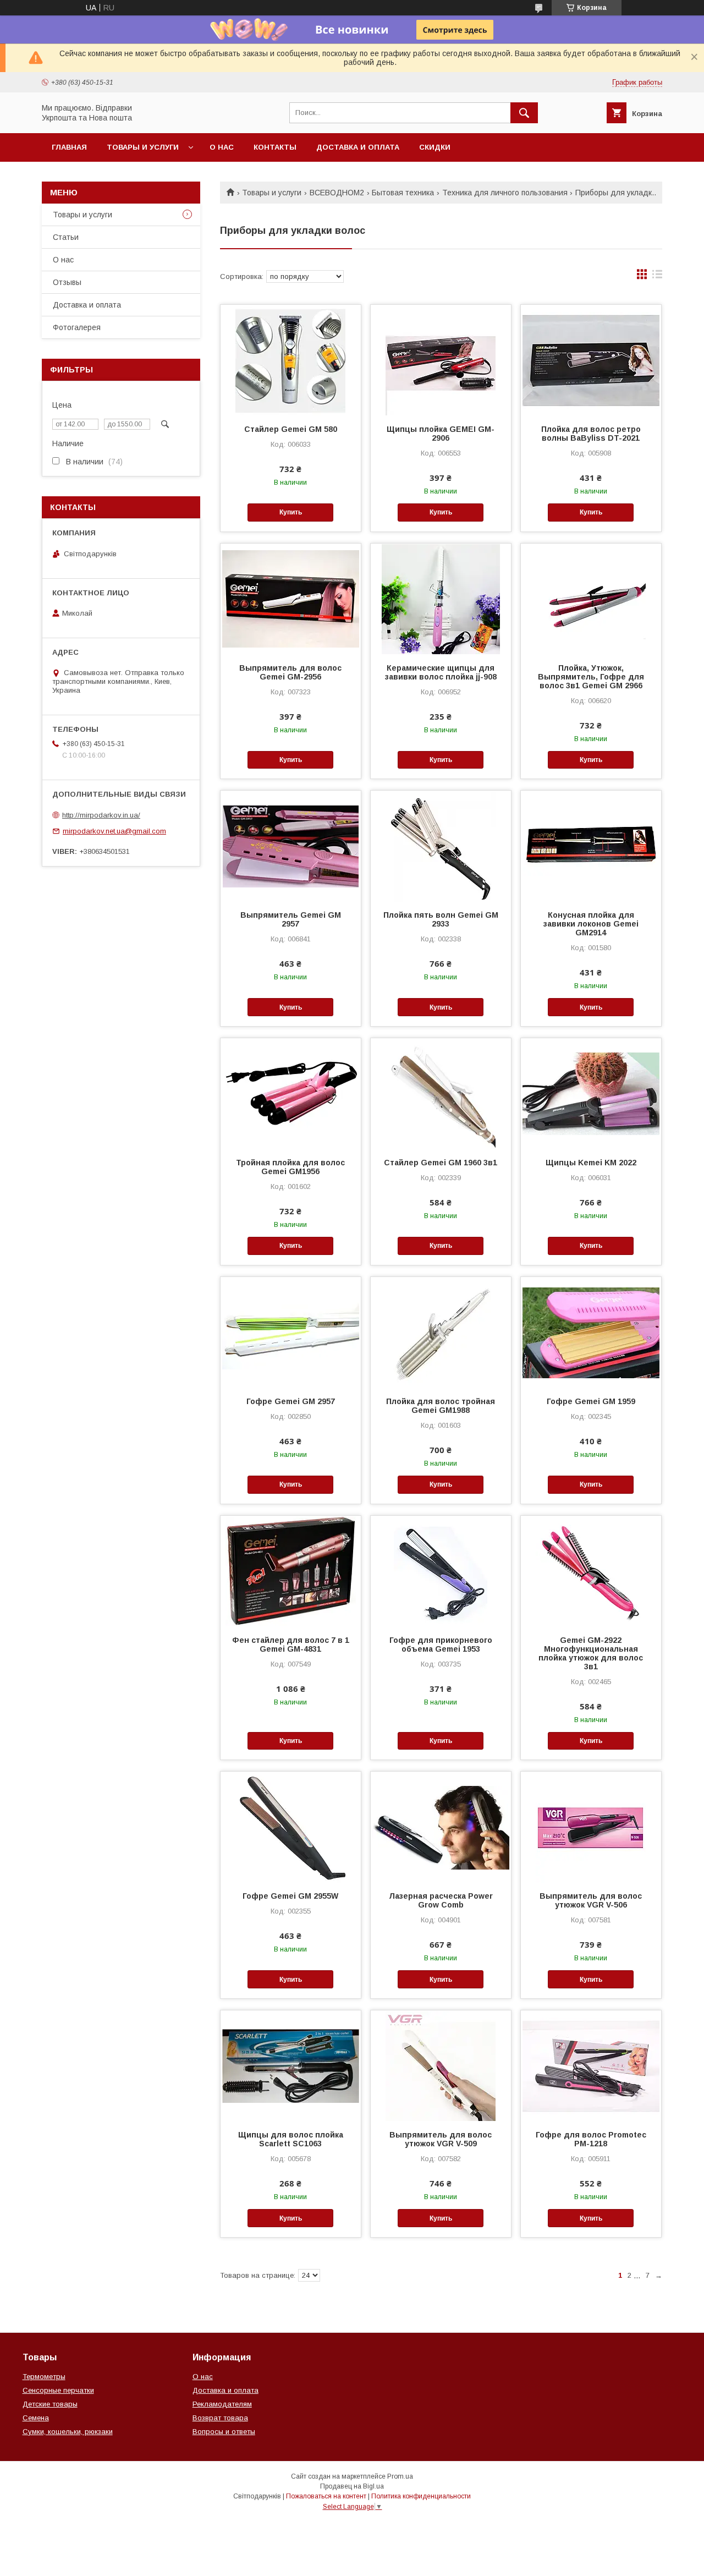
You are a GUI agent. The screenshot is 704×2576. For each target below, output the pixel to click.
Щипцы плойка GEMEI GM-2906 (441, 434)
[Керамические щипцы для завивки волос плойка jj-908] (441, 599)
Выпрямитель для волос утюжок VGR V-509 (441, 2139)
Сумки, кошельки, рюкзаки (68, 2432)
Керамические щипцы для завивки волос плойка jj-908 (441, 672)
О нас (222, 147)
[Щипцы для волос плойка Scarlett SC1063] (291, 2065)
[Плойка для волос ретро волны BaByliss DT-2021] (591, 360)
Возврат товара (220, 2418)
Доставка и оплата (358, 147)
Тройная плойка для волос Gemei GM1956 (290, 1167)
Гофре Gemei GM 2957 (291, 1401)
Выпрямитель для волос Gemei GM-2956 (290, 672)
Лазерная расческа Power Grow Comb (441, 1900)
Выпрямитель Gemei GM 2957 (291, 919)
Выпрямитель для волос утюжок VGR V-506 (591, 1900)
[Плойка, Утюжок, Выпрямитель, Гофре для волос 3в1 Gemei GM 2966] (591, 599)
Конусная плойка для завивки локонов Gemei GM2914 (591, 924)
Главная (69, 147)
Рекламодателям (222, 2404)
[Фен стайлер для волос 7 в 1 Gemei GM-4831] (291, 1571)
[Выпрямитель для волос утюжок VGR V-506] (591, 1827)
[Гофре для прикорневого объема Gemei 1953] (441, 1571)
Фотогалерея (77, 327)
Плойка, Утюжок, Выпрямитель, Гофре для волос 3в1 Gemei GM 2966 (591, 677)
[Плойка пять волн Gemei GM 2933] (441, 846)
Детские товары (50, 2404)
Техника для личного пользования (505, 193)
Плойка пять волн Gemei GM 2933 (441, 919)
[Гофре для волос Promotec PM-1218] (591, 2065)
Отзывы (67, 282)
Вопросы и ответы (224, 2432)
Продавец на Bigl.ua (352, 2486)
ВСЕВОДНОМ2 (337, 193)
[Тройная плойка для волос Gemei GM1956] (291, 1093)
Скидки (435, 147)
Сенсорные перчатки (58, 2390)
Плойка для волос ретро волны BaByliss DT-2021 (591, 434)
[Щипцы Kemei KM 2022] (591, 1093)
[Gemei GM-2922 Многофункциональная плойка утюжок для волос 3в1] (591, 1571)
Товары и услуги (143, 147)
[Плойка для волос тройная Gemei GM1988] (441, 1332)
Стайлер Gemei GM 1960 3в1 (441, 1163)
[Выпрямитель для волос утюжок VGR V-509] (441, 2065)
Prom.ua (400, 2476)
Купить (291, 512)
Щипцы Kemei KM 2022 (591, 1163)
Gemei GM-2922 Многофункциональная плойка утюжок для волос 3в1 (591, 1653)
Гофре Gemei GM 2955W (290, 1896)
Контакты (275, 147)
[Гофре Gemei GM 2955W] (291, 1827)
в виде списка (657, 277)
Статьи (66, 237)
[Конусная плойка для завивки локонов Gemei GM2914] (591, 846)
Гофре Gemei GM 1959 (591, 1401)
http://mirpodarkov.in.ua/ (101, 815)
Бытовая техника (403, 193)
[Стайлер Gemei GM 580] (291, 360)
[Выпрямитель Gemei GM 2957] (291, 846)
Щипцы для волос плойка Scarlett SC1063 (291, 2139)
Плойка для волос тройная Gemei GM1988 (441, 1406)
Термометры (44, 2377)
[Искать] (524, 113)
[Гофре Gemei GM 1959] (591, 1332)
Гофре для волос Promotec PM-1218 (591, 2139)
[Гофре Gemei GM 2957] (291, 1332)
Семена (36, 2418)
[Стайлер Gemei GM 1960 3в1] (441, 1093)
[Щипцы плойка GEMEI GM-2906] (441, 360)
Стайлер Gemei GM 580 (291, 429)
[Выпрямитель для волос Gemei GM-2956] (291, 599)
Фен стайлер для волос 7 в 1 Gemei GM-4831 (291, 1645)
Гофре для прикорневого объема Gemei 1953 (441, 1645)
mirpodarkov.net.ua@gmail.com (114, 831)
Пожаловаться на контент (326, 2496)
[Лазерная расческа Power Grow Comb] (441, 1827)
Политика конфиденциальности (421, 2496)
